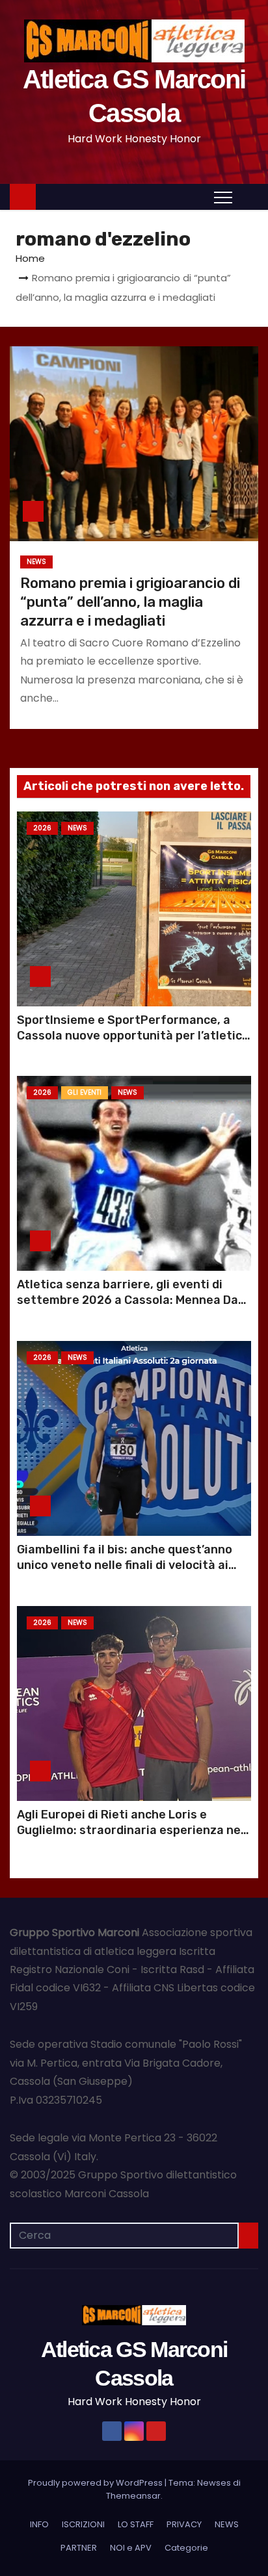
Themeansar (133, 2496)
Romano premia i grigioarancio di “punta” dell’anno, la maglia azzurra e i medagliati (130, 602)
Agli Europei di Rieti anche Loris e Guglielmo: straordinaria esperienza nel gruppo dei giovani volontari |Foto (130, 1830)
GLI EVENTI (85, 1092)
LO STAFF (136, 2524)
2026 (42, 828)
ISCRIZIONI (83, 2524)
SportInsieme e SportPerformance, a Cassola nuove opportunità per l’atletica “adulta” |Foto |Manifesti (133, 1036)
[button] (248, 197)
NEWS (36, 562)
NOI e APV (131, 2548)
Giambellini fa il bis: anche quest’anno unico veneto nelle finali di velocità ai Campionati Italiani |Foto (125, 1565)
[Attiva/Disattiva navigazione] (223, 197)
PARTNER (79, 2548)
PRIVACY (184, 2524)
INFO (39, 2524)
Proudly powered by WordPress (96, 2483)
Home (30, 258)
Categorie (186, 2548)
